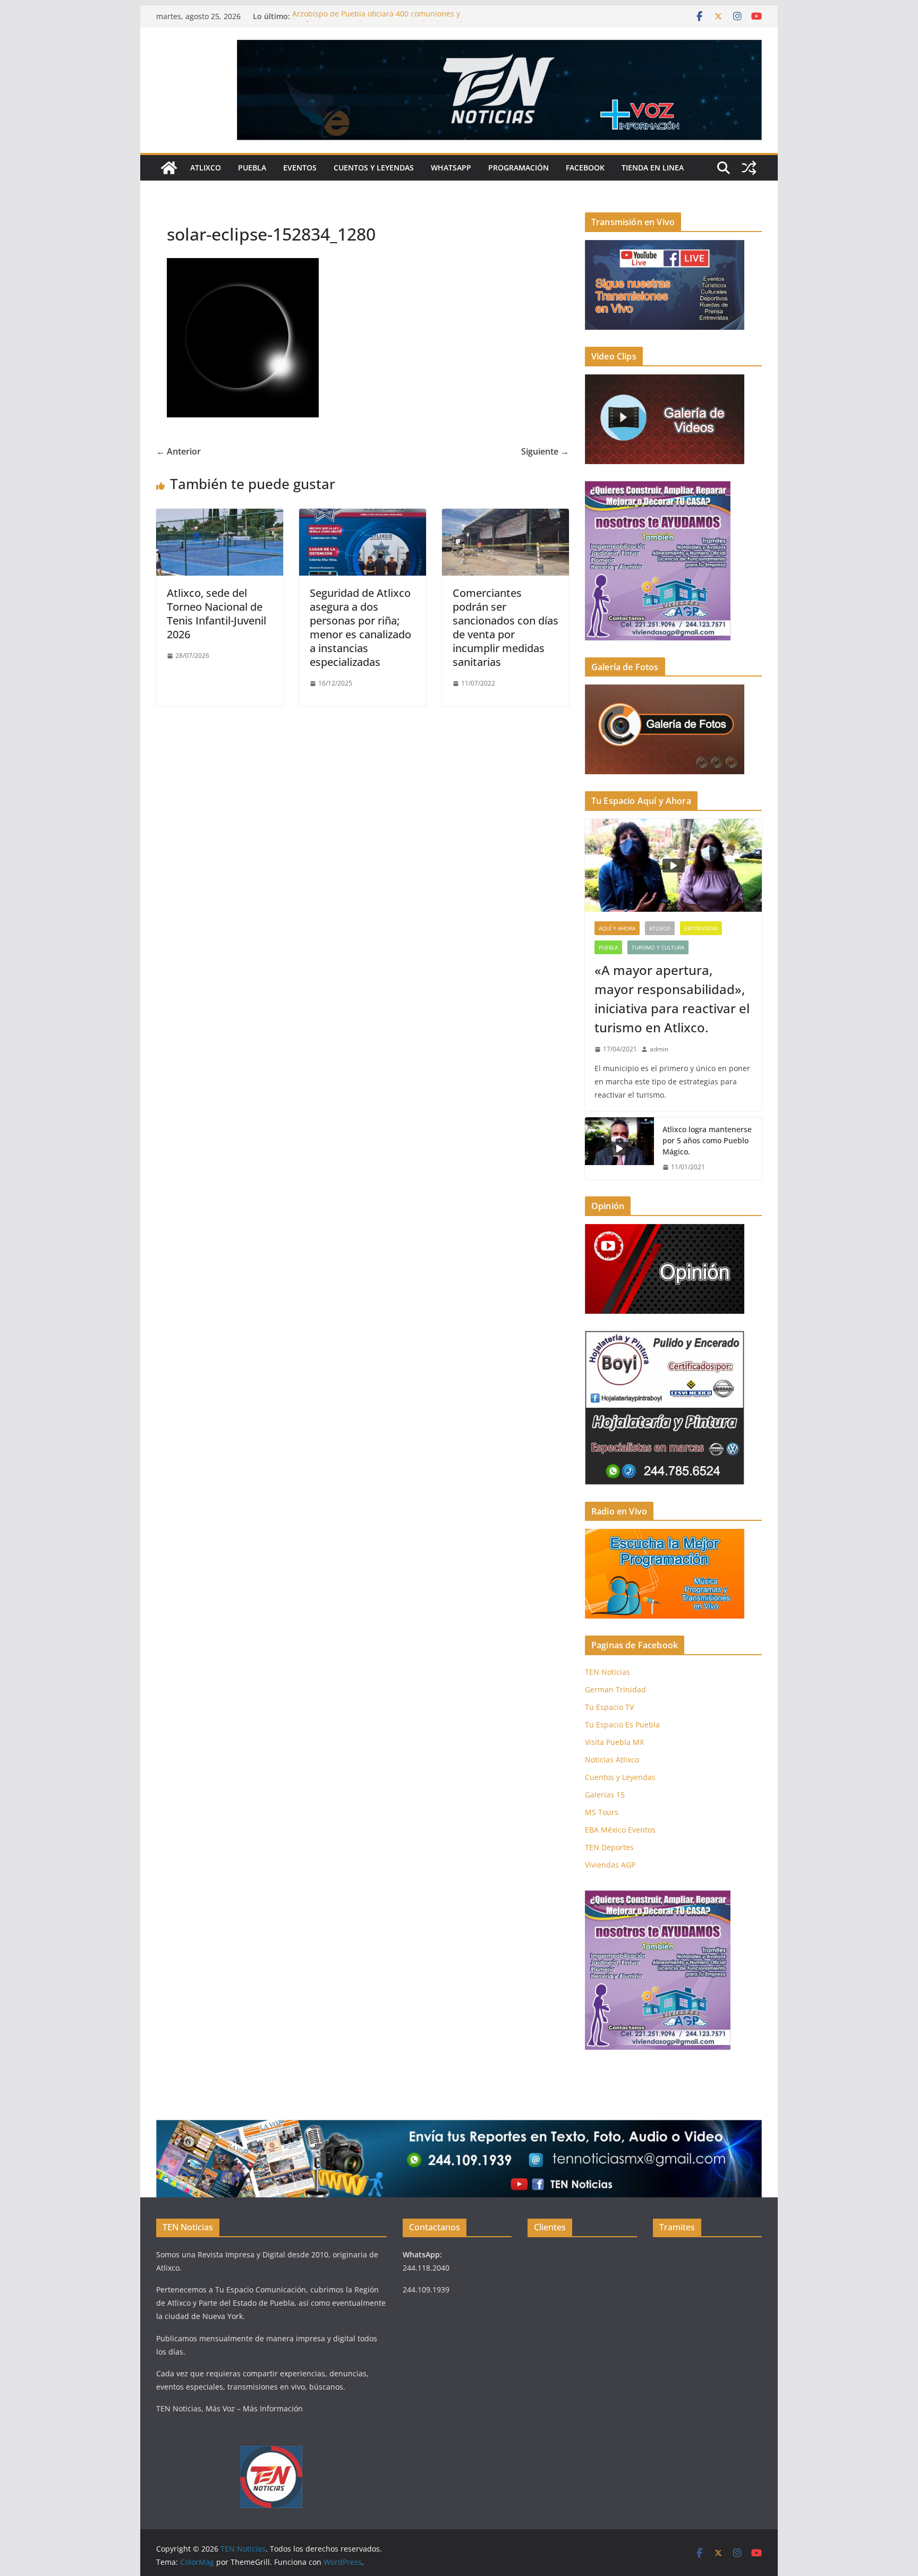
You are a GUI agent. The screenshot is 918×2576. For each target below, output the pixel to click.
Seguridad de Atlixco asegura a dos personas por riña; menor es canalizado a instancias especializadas (360, 627)
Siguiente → (545, 451)
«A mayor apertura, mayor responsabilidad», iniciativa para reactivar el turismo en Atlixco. (672, 999)
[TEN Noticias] (169, 168)
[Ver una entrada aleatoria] (749, 168)
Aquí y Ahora (617, 928)
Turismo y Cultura (658, 947)
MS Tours (602, 1812)
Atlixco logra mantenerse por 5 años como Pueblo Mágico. (707, 1140)
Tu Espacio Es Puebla (622, 1725)
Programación (518, 168)
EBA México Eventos (620, 1830)
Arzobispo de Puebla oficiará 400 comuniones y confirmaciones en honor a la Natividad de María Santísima (398, 22)
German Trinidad (615, 1689)
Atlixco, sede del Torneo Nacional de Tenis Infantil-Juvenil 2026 (216, 614)
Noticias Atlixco (612, 1760)
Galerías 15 (605, 1795)
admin (659, 1049)
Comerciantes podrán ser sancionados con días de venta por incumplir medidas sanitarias (505, 627)
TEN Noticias (607, 1672)
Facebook (585, 168)
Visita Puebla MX (614, 1742)
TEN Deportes (609, 1847)
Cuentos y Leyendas (374, 168)
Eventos (300, 168)
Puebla (252, 168)
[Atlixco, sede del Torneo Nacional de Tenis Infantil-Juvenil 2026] (220, 516)
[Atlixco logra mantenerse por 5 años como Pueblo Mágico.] (619, 1148)
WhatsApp (451, 168)
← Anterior (178, 451)
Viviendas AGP (610, 1865)
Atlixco (206, 168)
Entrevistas (701, 928)
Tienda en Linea (653, 168)
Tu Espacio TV (609, 1707)
